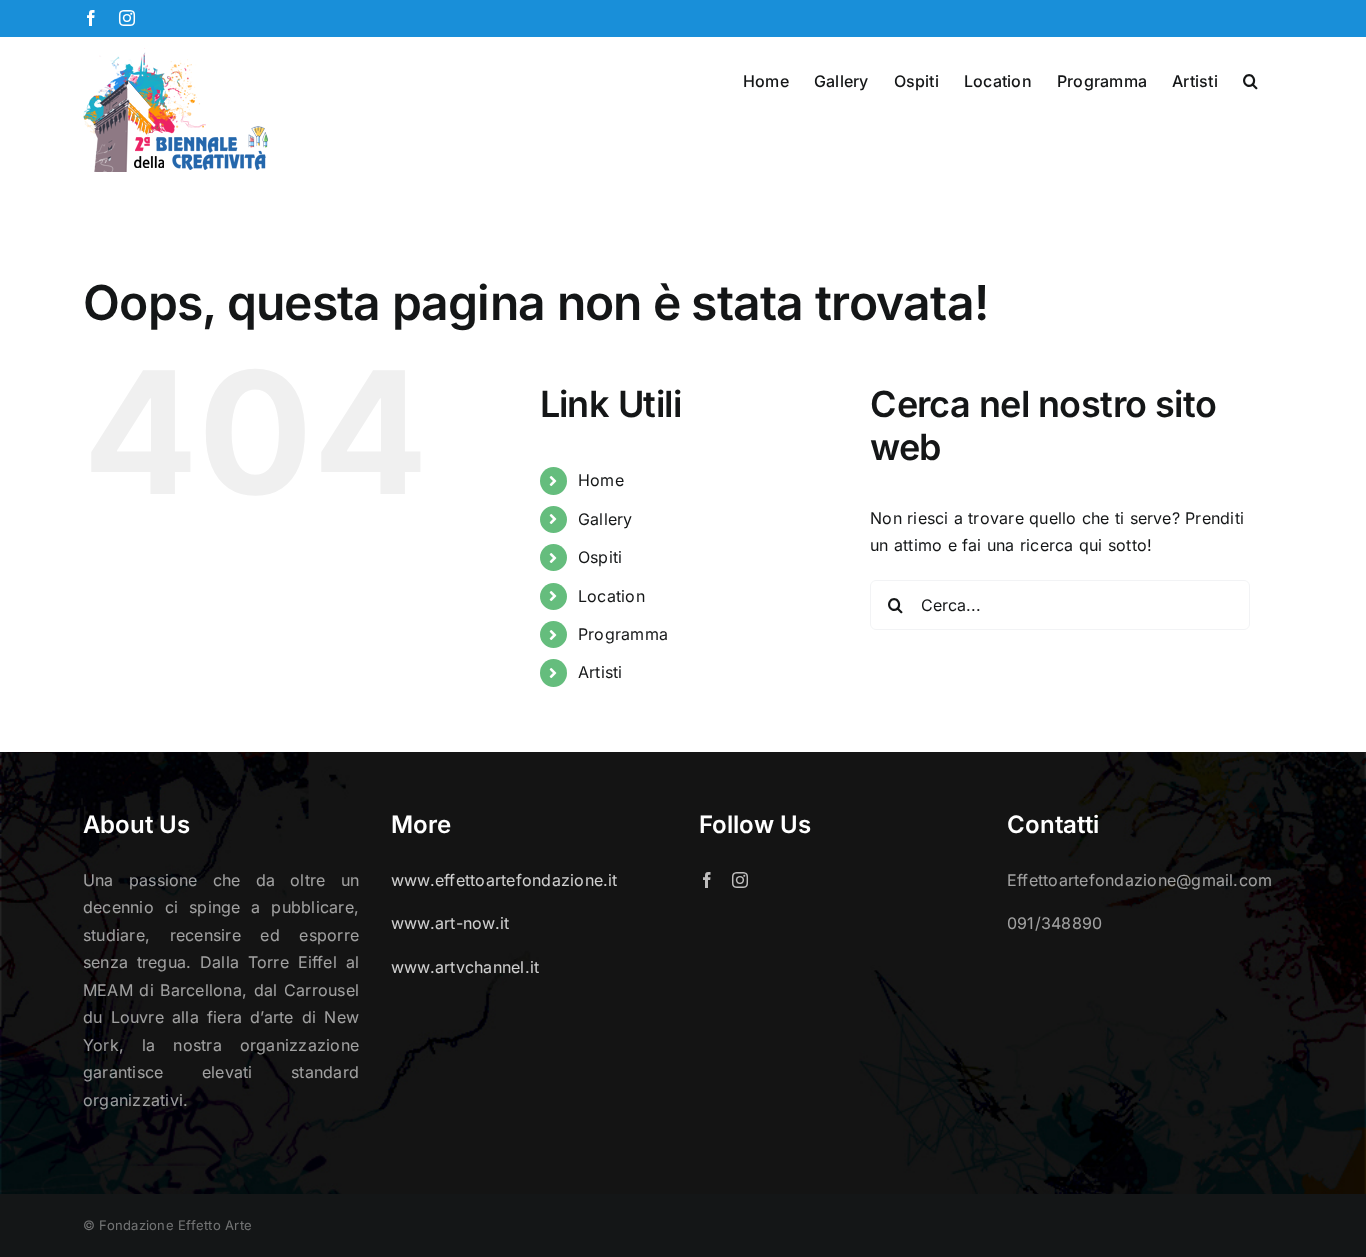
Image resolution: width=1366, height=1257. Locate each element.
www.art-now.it (450, 923)
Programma (623, 634)
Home (601, 480)
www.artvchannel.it (465, 967)
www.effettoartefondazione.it (504, 880)
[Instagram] (740, 880)
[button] (1250, 79)
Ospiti (600, 557)
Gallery (605, 519)
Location (611, 596)
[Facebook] (707, 880)
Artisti (600, 672)
